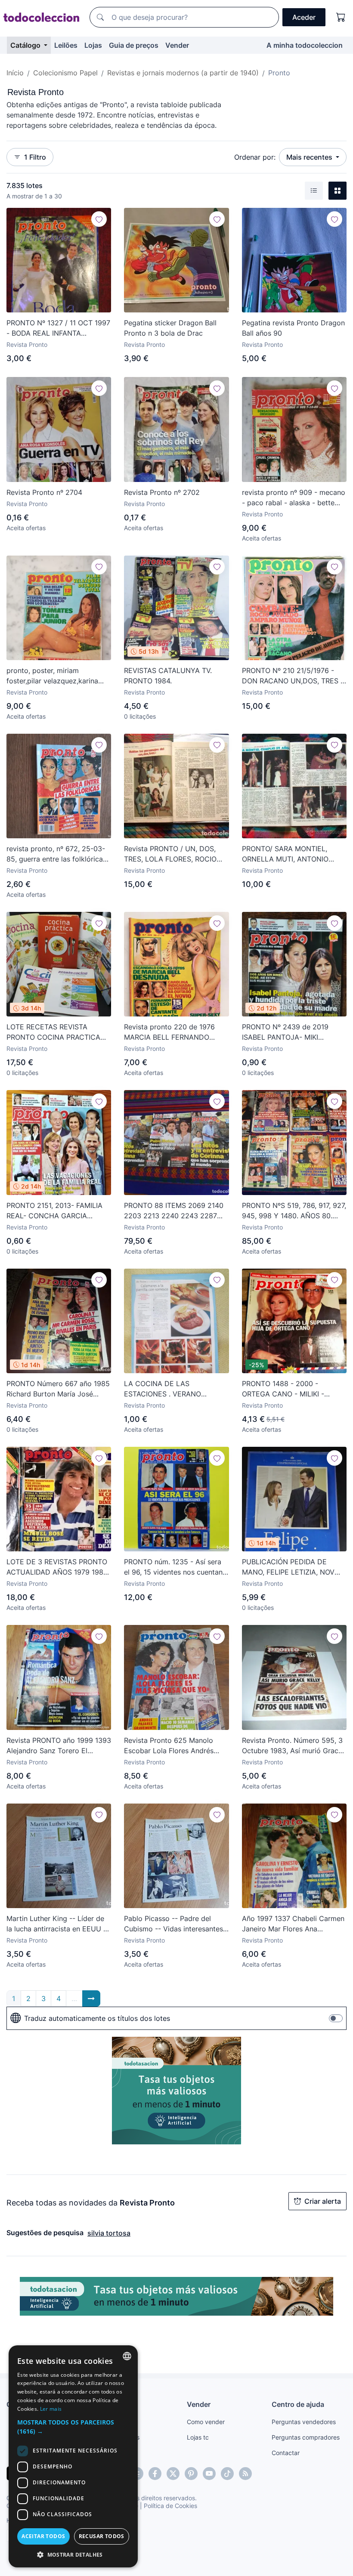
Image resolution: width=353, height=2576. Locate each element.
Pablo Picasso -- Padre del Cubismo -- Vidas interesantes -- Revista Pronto (176, 1924)
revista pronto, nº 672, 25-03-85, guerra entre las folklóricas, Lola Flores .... (57, 854)
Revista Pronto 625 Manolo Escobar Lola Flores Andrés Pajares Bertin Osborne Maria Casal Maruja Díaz (172, 1746)
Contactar (286, 2453)
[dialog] (73, 2456)
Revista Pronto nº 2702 (162, 492)
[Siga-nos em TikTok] (227, 2474)
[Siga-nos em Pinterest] (191, 2474)
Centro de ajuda (298, 2404)
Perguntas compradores (306, 2437)
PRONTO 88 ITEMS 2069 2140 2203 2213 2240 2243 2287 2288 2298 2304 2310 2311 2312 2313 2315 (174, 1211)
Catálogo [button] (26, 45)
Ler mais (51, 2409)
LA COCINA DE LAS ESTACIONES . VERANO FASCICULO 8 (163, 1389)
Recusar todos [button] (102, 2536)
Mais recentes (310, 157)
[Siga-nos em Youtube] (209, 2474)
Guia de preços (134, 45)
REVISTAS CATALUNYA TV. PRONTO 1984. (168, 676)
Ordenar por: (255, 157)
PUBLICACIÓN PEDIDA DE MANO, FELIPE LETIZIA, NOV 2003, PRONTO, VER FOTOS (288, 1567)
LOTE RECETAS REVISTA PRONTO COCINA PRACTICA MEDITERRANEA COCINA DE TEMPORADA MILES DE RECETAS (54, 1032)
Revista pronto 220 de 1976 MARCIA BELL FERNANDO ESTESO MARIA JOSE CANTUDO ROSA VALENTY (169, 1032)
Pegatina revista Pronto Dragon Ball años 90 (293, 328)
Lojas (93, 45)
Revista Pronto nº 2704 (44, 492)
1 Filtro (35, 157)
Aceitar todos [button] (43, 2536)
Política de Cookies (170, 2506)
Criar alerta (323, 2201)
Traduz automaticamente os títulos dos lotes (97, 2018)
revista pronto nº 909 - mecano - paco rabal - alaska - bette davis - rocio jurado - (294, 498)
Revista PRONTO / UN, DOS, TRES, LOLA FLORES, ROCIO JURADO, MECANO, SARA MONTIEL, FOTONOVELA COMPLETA (170, 854)
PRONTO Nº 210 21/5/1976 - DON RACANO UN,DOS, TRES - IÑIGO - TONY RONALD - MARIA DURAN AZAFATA (293, 676)
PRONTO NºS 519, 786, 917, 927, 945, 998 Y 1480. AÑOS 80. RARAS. (294, 1211)
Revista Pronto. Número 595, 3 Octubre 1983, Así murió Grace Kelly (292, 1746)
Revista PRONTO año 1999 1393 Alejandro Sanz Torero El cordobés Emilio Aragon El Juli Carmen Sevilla (59, 1746)
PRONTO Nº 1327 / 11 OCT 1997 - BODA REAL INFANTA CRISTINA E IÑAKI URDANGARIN (58, 328)
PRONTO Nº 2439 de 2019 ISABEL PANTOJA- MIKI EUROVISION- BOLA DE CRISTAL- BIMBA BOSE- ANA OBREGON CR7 (289, 1032)
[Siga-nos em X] (173, 2474)
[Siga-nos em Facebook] (155, 2474)
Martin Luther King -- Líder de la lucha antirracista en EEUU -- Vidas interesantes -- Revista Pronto (58, 1924)
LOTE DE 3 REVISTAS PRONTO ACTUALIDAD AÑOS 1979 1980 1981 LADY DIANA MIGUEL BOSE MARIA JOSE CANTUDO (57, 1567)
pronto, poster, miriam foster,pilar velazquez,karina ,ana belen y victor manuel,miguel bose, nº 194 (52, 676)
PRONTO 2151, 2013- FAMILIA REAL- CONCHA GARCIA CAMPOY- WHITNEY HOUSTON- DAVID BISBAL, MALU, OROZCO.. (54, 1211)
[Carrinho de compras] (341, 17)
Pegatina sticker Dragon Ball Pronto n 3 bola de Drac (170, 328)
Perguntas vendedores (304, 2422)
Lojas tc (198, 2437)
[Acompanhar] (99, 219)
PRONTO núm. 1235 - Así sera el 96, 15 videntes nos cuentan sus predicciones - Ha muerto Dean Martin (173, 1567)
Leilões (66, 45)
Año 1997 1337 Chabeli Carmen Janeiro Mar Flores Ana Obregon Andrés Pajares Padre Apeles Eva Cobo (293, 1924)
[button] (73, 2427)
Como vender (206, 2422)
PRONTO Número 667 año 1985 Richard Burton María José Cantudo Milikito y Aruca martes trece (58, 1389)
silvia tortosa (109, 2233)
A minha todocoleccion (305, 45)
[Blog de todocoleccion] (245, 2474)
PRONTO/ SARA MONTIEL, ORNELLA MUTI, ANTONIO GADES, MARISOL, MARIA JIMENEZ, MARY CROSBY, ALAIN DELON (285, 854)
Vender (177, 45)
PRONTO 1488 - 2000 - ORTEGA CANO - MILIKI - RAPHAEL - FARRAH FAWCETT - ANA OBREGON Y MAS (294, 1389)
